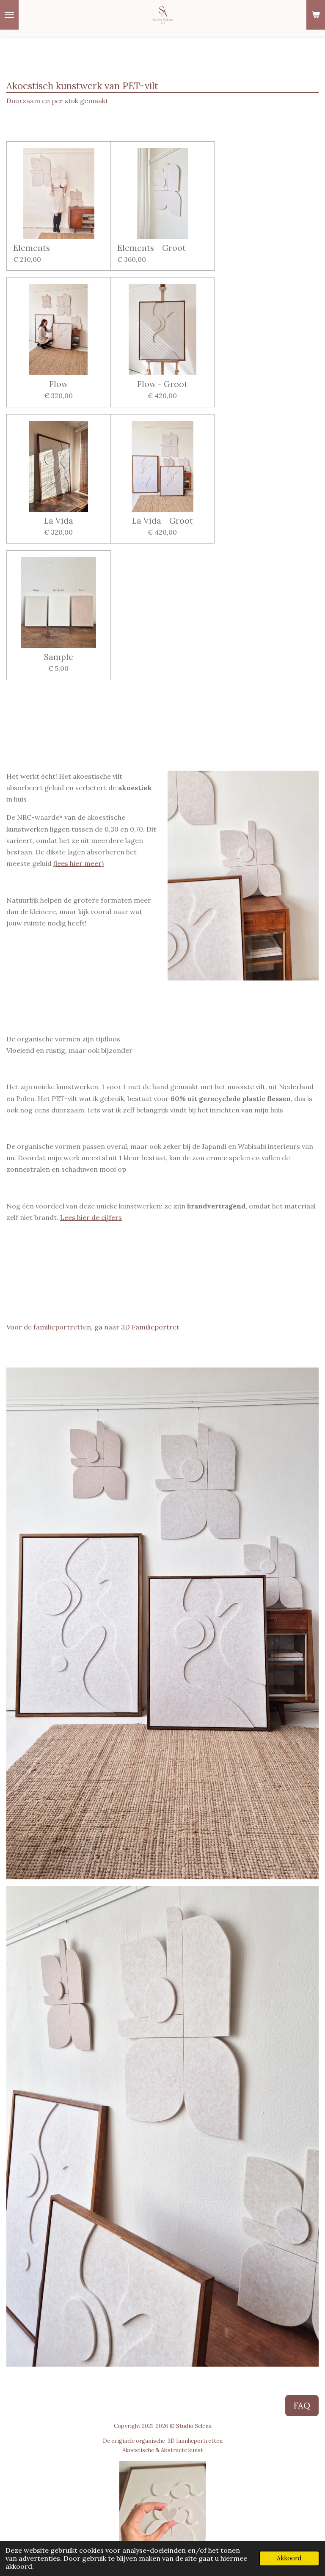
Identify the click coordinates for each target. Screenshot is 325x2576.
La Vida (59, 521)
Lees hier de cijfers (91, 1217)
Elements (32, 248)
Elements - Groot (151, 248)
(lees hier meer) (78, 863)
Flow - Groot (162, 384)
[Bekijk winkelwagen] (316, 15)
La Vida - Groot (162, 521)
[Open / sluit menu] (9, 15)
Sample (59, 657)
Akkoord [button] (289, 2558)
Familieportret (155, 1327)
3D (125, 1327)
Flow (58, 384)
